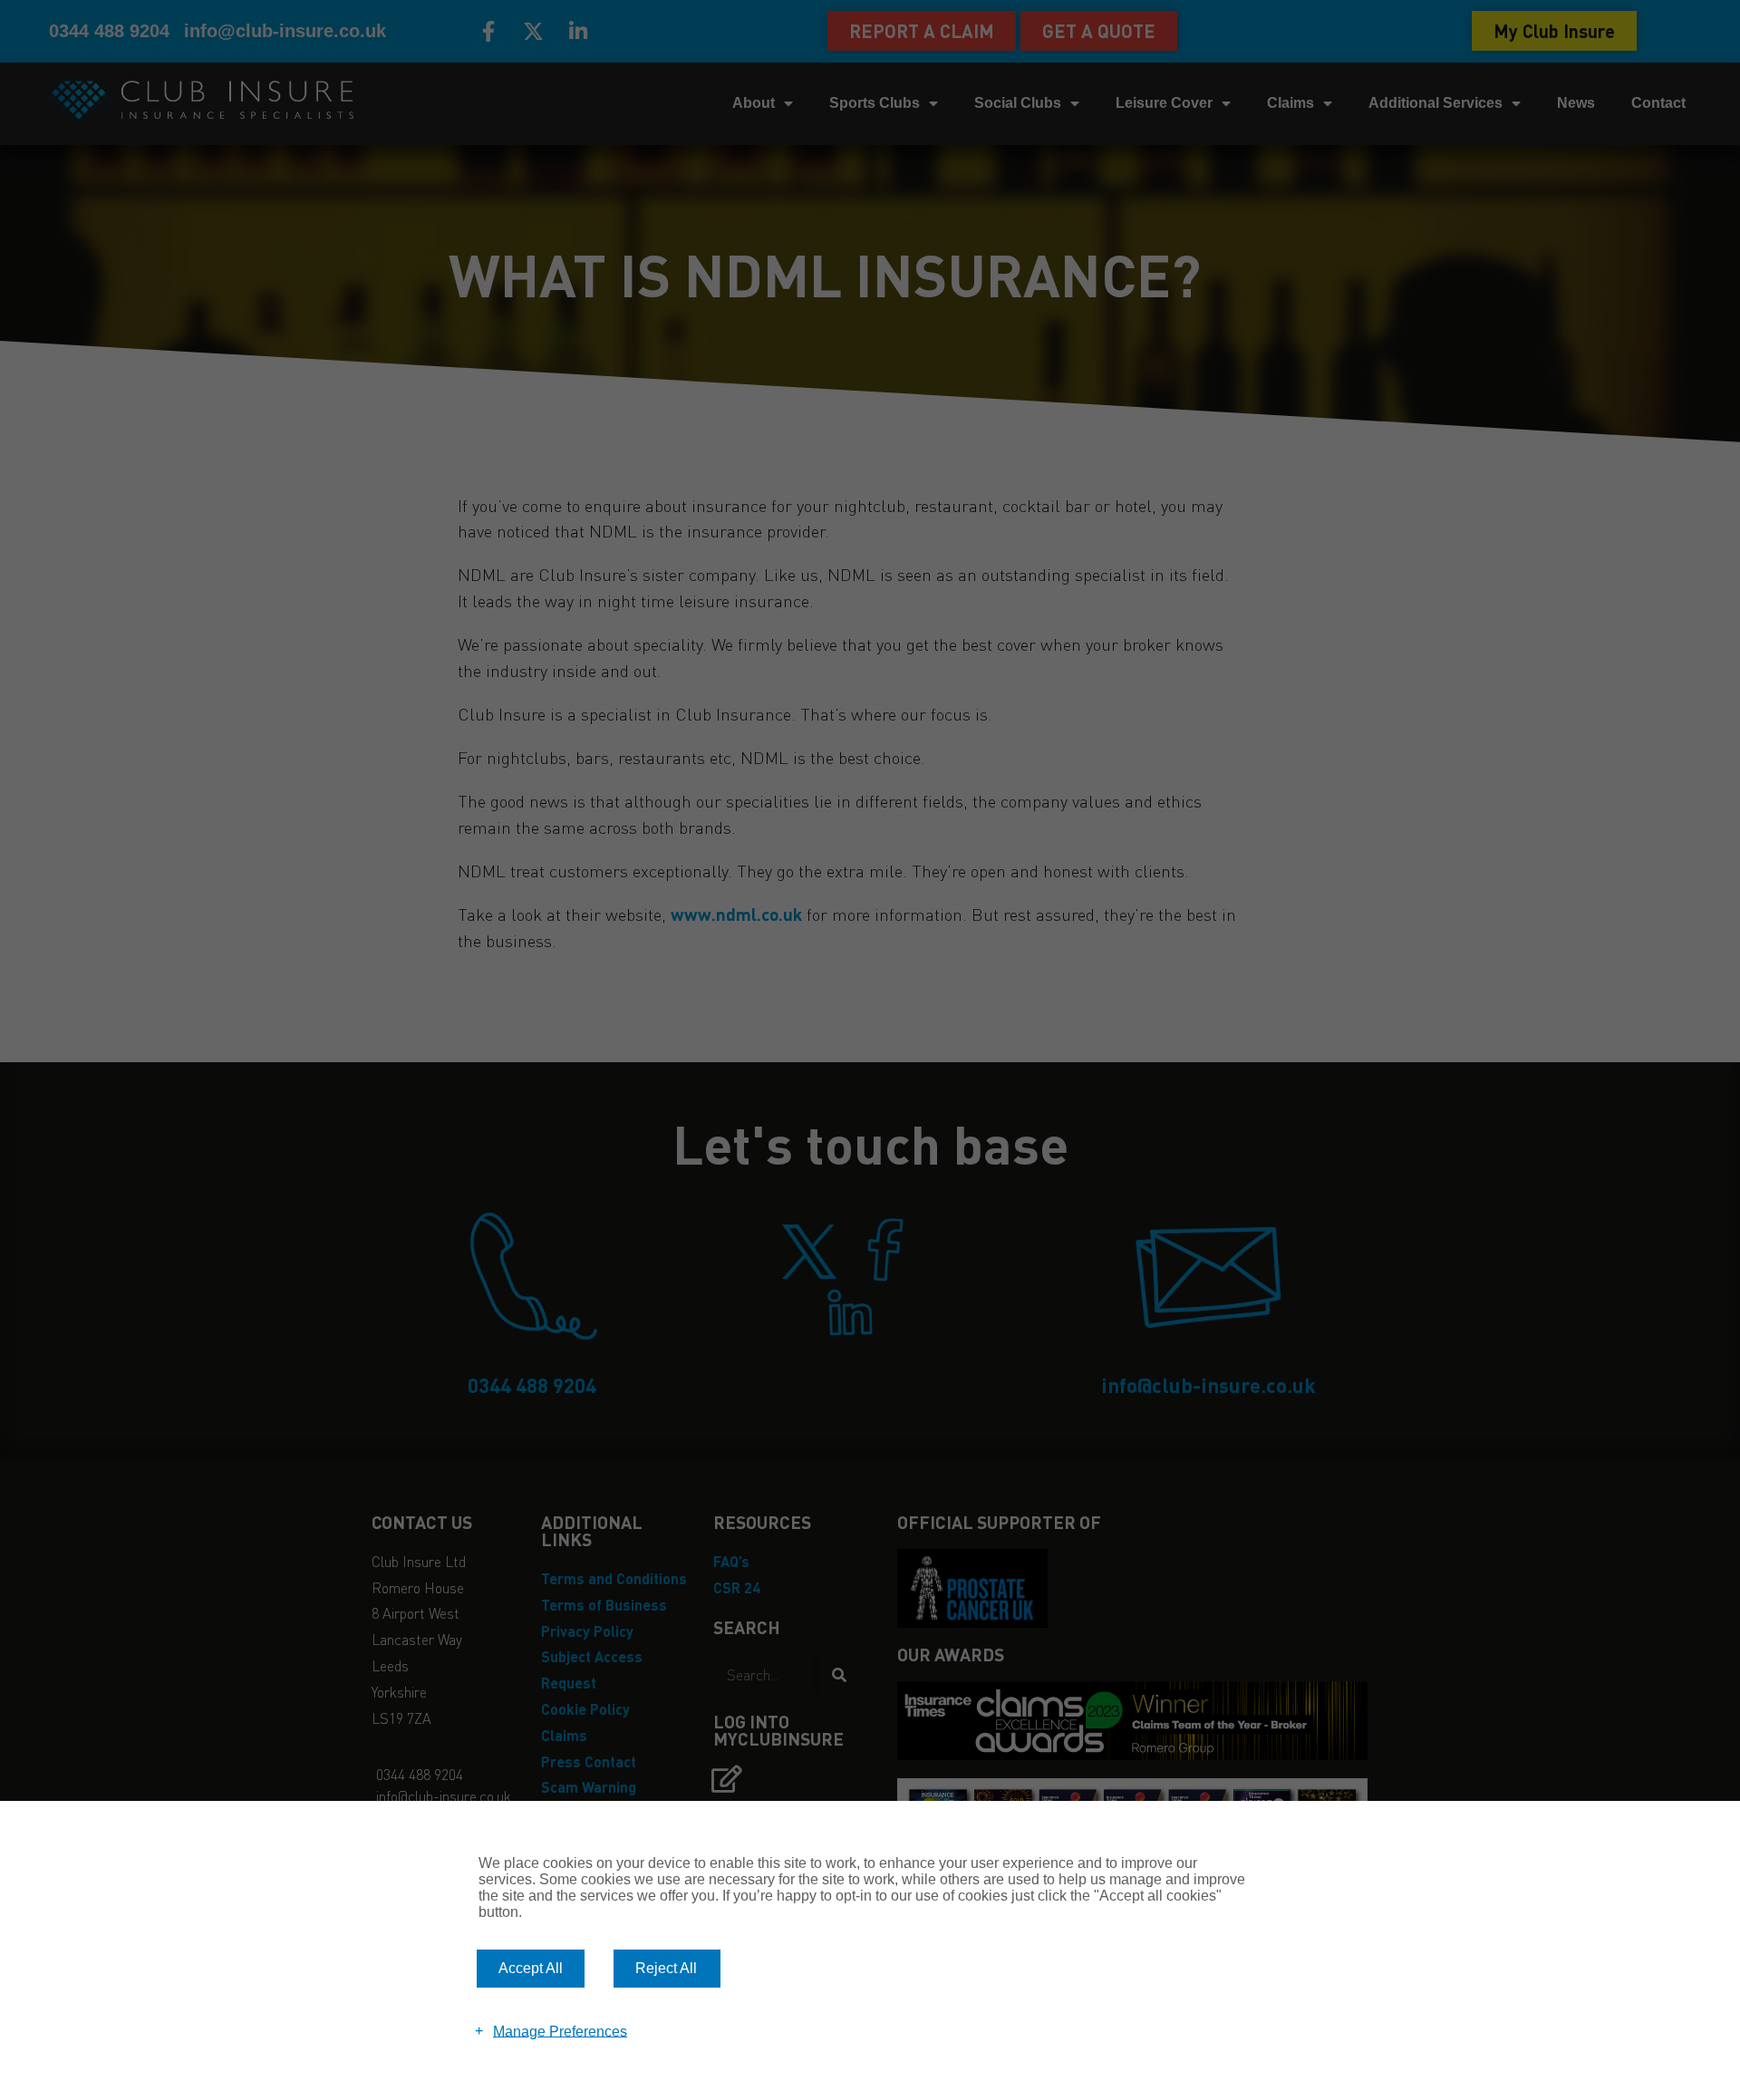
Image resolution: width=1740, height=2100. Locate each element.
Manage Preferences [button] (560, 2031)
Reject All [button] (666, 1968)
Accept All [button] (531, 1968)
